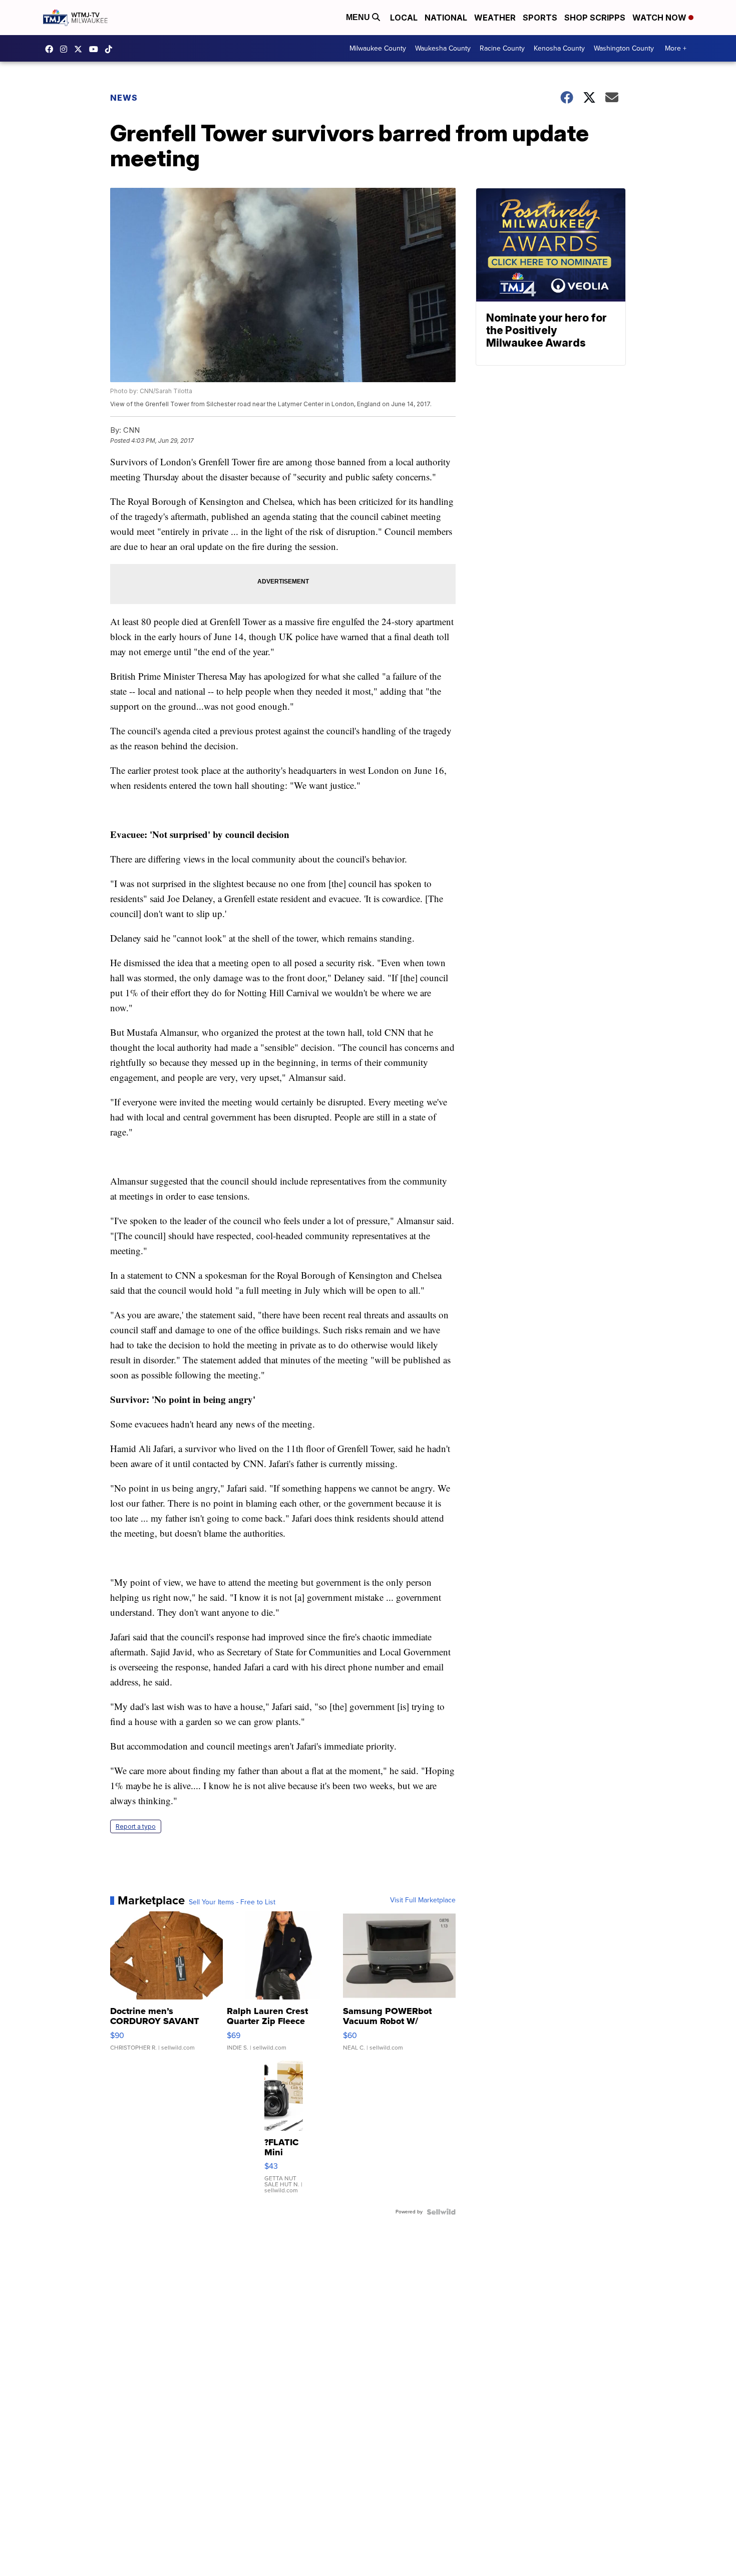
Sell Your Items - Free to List (232, 1902)
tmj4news (66, 49)
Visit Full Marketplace (423, 1900)
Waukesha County (443, 48)
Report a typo (136, 1826)
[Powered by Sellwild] (441, 2212)
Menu (359, 17)
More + (676, 48)
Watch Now (660, 18)
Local (404, 18)
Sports (540, 18)
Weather (495, 18)
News (124, 98)
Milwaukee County (378, 48)
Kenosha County (559, 48)
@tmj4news (111, 49)
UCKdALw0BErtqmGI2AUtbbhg (96, 49)
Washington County (624, 48)
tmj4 (52, 49)
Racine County (502, 48)
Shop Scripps (595, 18)
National (446, 18)
